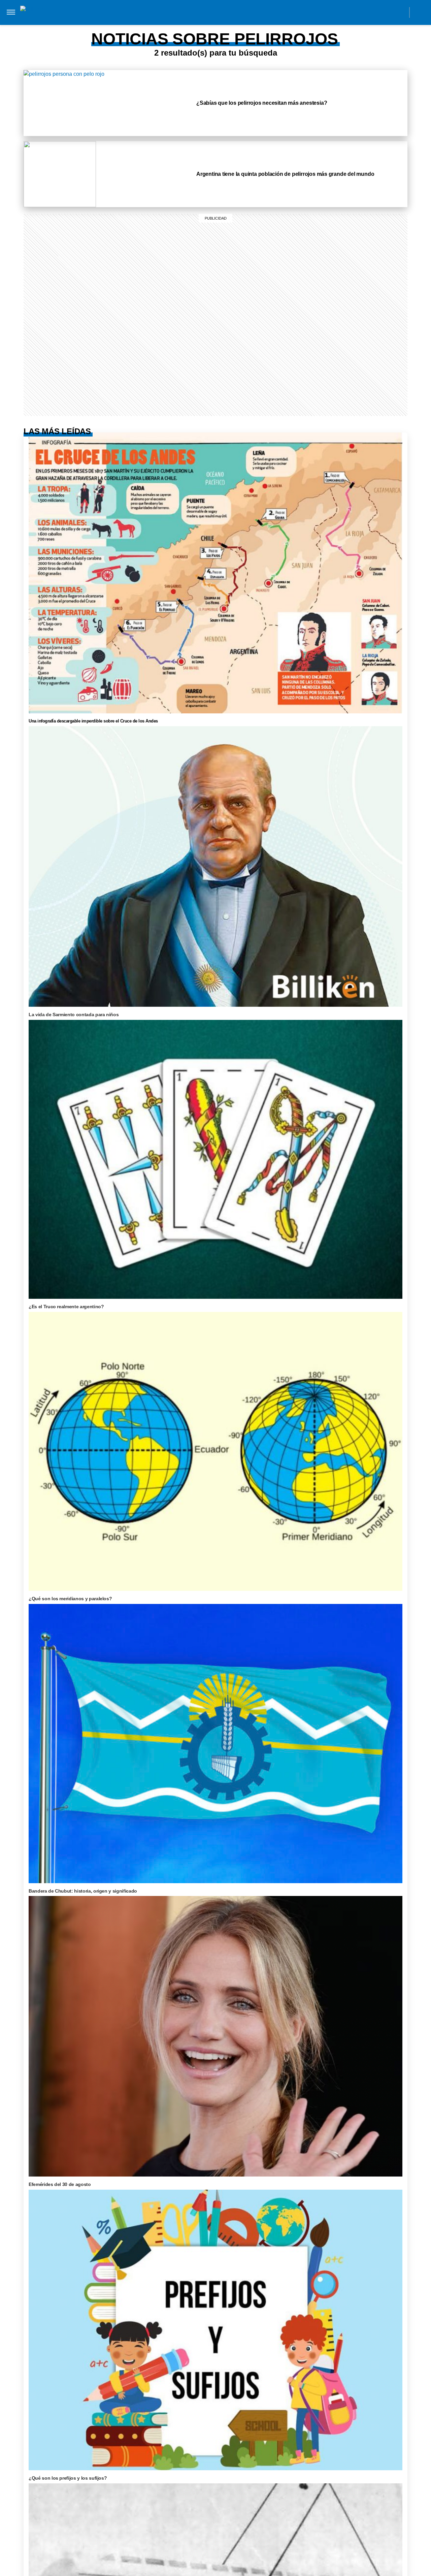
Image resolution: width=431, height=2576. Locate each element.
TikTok (370, 12)
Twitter (385, 12)
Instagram (339, 12)
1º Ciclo (228, 20)
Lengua (222, 26)
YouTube (400, 12)
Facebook (354, 12)
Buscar (420, 12)
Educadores (129, 26)
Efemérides (291, 26)
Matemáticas (254, 26)
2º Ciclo (210, 34)
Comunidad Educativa (209, 12)
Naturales (193, 26)
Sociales (162, 26)
